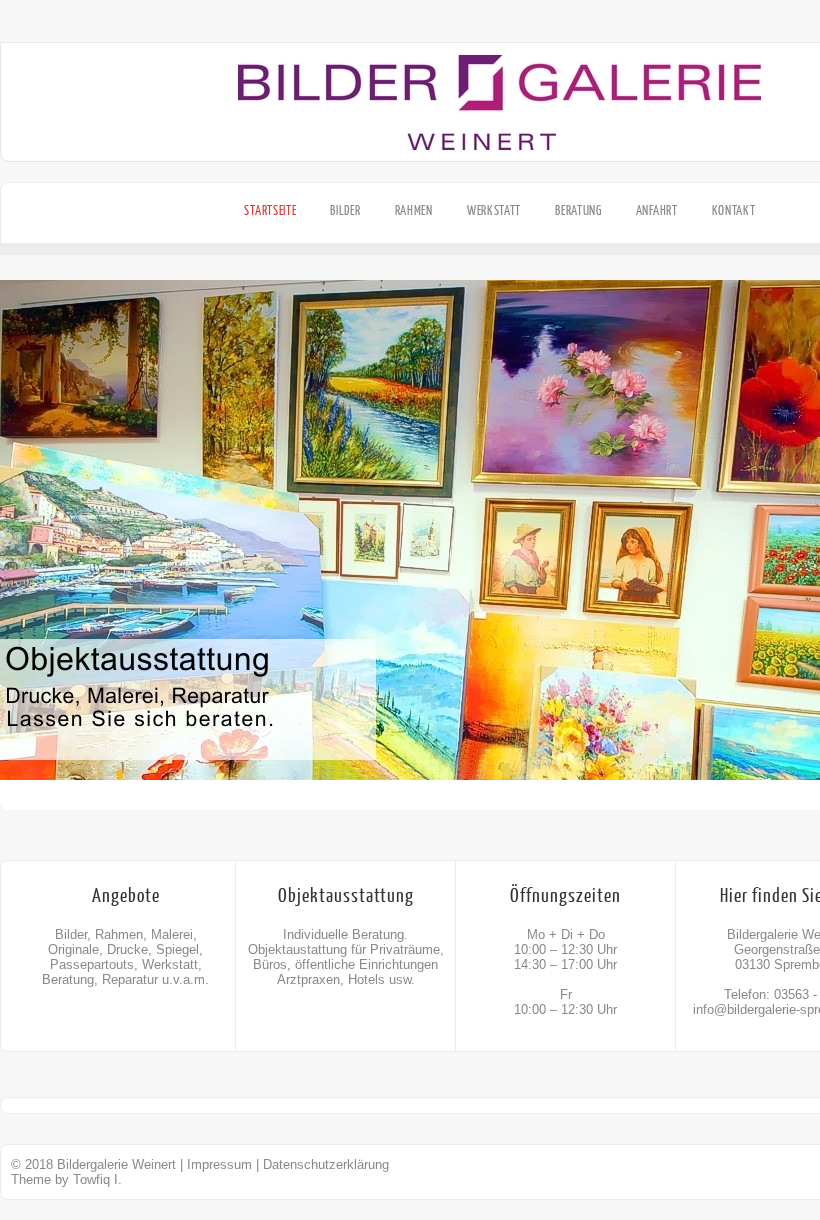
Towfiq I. (97, 1179)
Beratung (578, 210)
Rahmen (414, 210)
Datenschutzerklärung (326, 1164)
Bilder (345, 210)
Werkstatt (494, 210)
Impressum (219, 1164)
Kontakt (734, 210)
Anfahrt (657, 210)
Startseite (270, 210)
